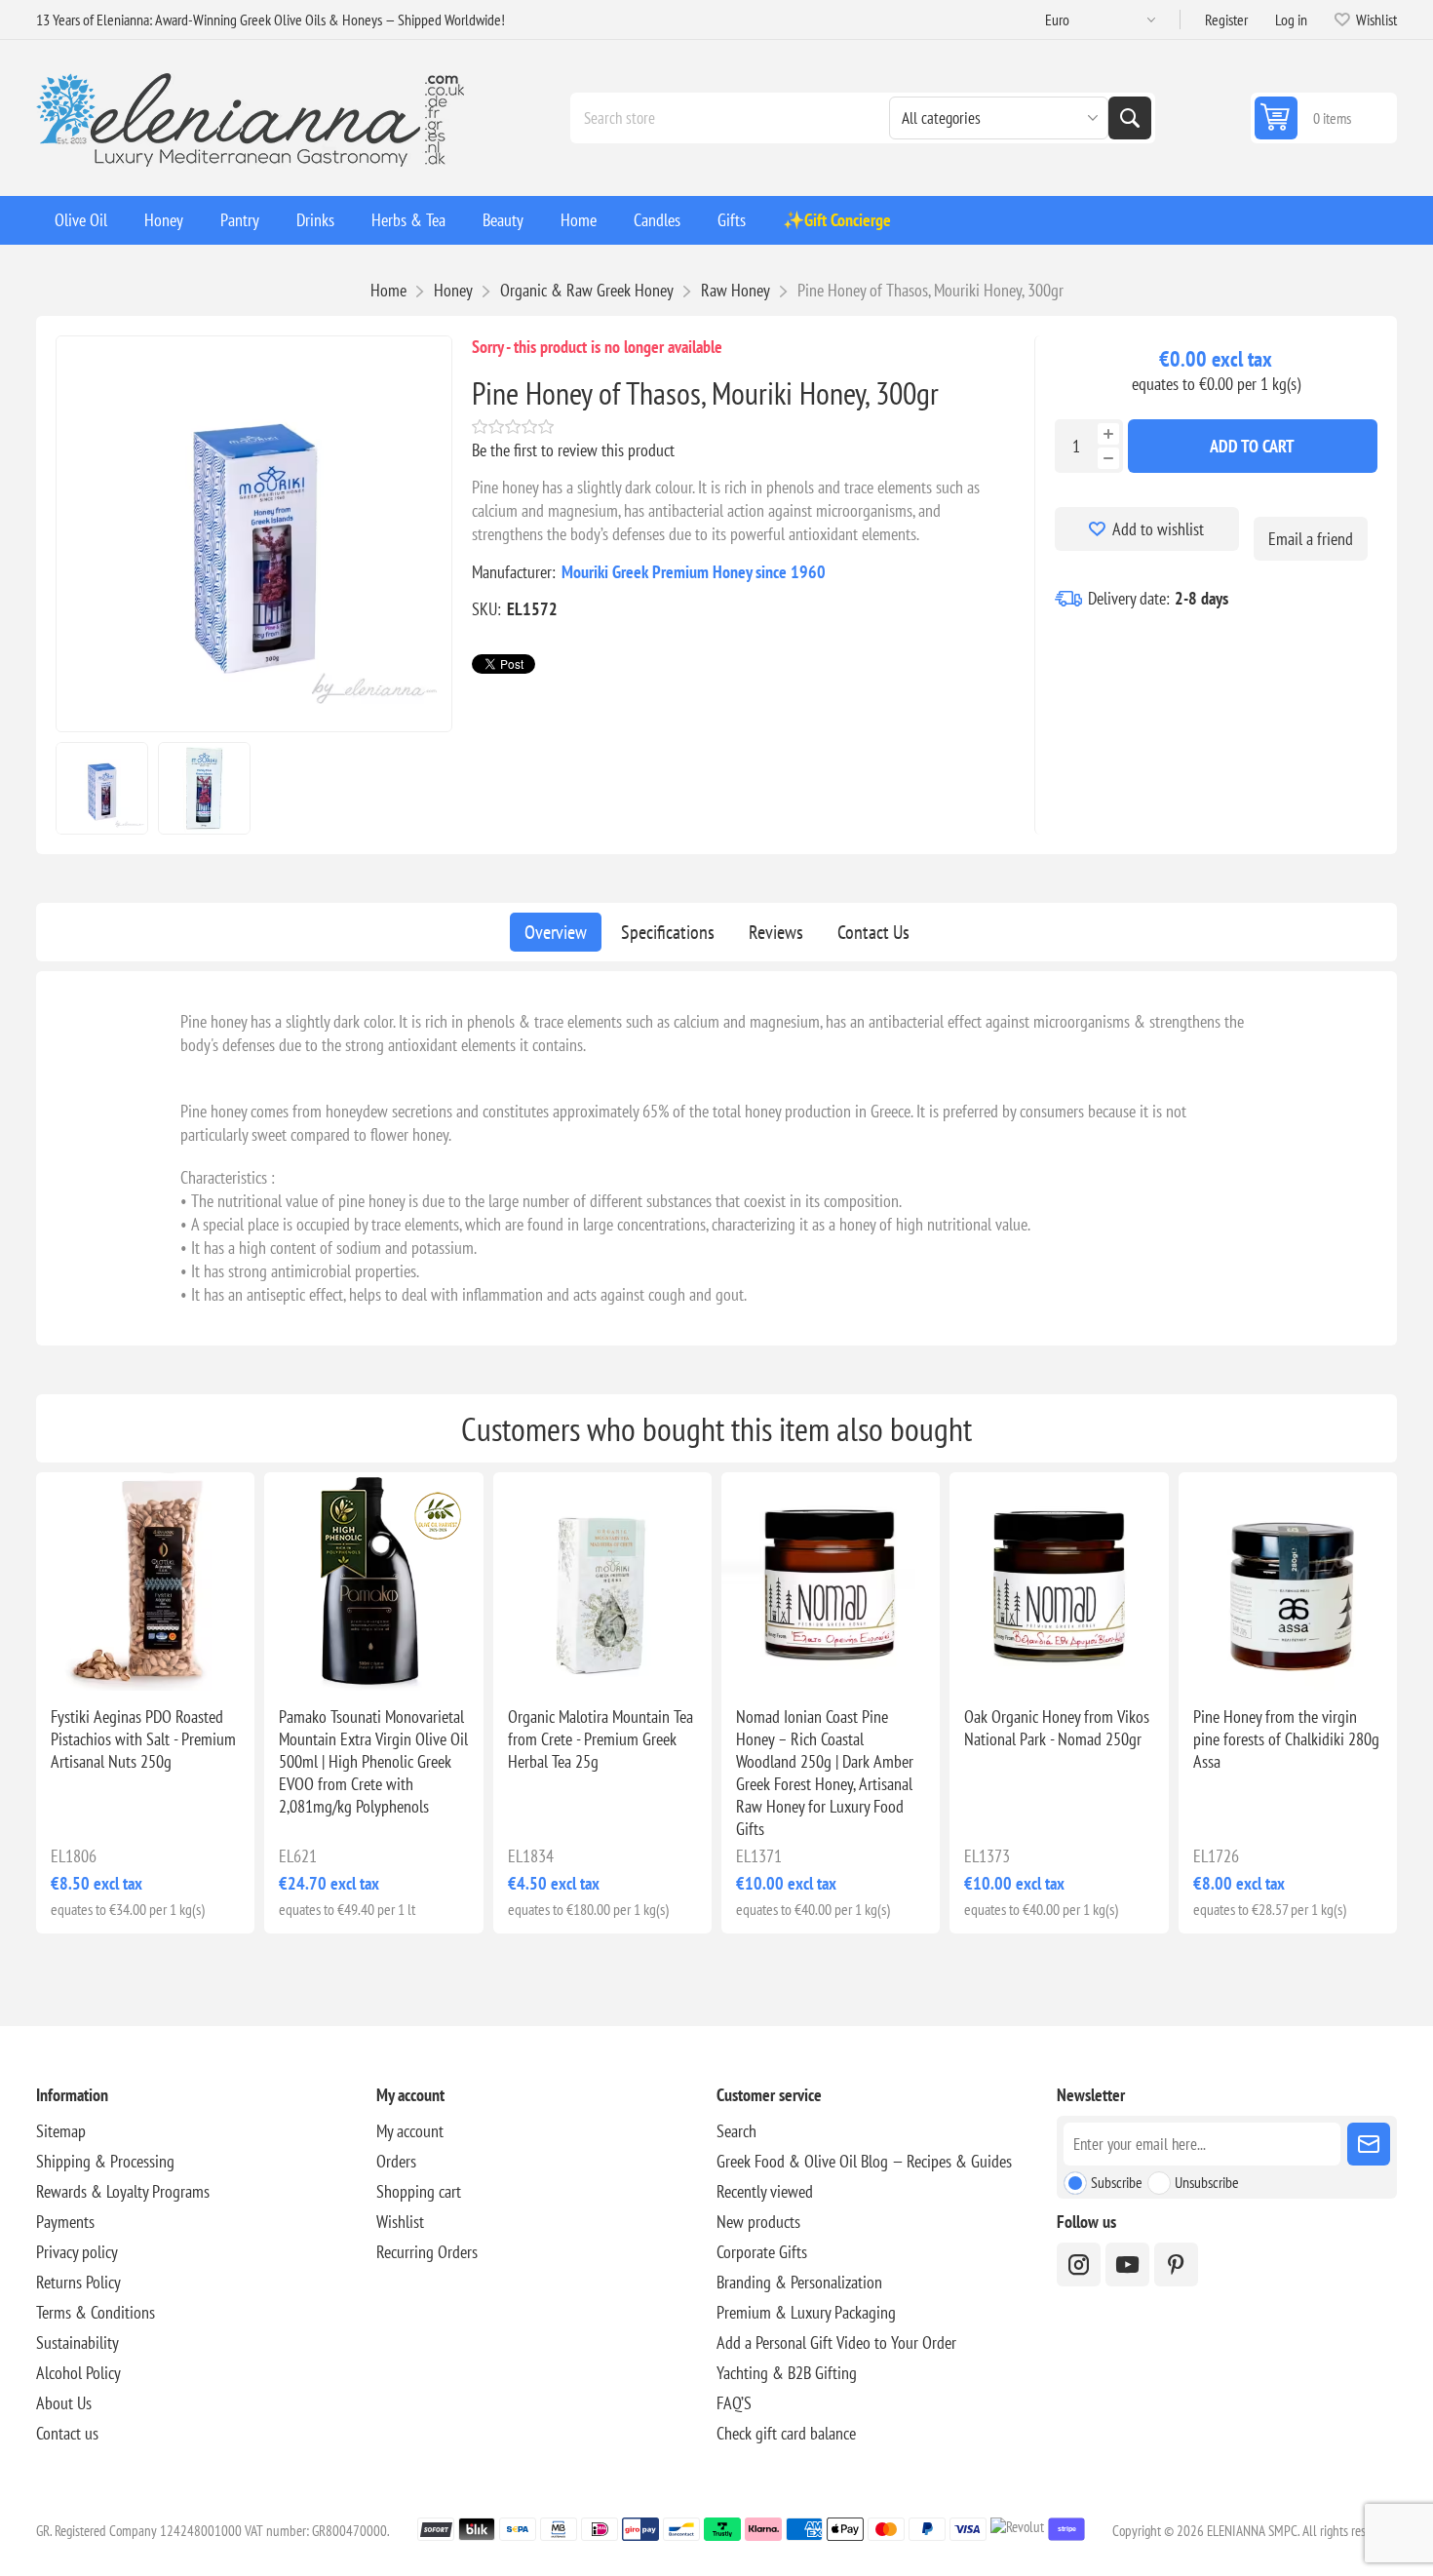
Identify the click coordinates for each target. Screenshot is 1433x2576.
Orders (396, 2161)
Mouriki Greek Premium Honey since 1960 (694, 572)
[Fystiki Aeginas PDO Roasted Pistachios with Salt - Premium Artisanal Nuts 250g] (145, 1581)
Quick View (108, 1659)
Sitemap (61, 2131)
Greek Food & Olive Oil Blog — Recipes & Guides (864, 2161)
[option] (102, 788)
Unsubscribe (1207, 2182)
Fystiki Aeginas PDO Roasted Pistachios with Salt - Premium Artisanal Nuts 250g (143, 1739)
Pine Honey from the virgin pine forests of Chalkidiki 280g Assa (1286, 1739)
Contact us (67, 2433)
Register (1226, 20)
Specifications (668, 932)
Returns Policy (78, 2282)
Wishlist (400, 2222)
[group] (831, 1581)
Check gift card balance (786, 2433)
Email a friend (1311, 539)
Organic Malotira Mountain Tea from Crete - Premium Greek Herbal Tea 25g (600, 1739)
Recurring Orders (427, 2252)
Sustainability (77, 2342)
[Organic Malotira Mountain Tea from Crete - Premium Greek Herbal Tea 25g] (602, 1581)
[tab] (556, 932)
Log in (1291, 20)
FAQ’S (734, 2403)
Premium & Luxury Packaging (806, 2312)
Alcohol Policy (78, 2373)
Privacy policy (77, 2252)
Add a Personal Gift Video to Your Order (836, 2342)
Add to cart (1252, 446)
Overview (556, 932)
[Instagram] (1079, 2264)
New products (758, 2222)
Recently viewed (765, 2191)
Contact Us (873, 932)
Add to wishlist (1158, 529)
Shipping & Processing (105, 2161)
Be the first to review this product (573, 450)
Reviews (776, 932)
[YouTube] (1127, 2264)
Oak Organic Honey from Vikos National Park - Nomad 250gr (1057, 1728)
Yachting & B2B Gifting (787, 2373)
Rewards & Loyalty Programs (123, 2191)
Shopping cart (419, 2191)
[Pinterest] (1176, 2264)
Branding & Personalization (799, 2282)
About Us (64, 2403)
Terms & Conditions (96, 2312)
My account (410, 2131)
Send (1369, 2144)
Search (1130, 118)
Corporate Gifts (762, 2252)
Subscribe (1117, 2182)
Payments (65, 2222)
